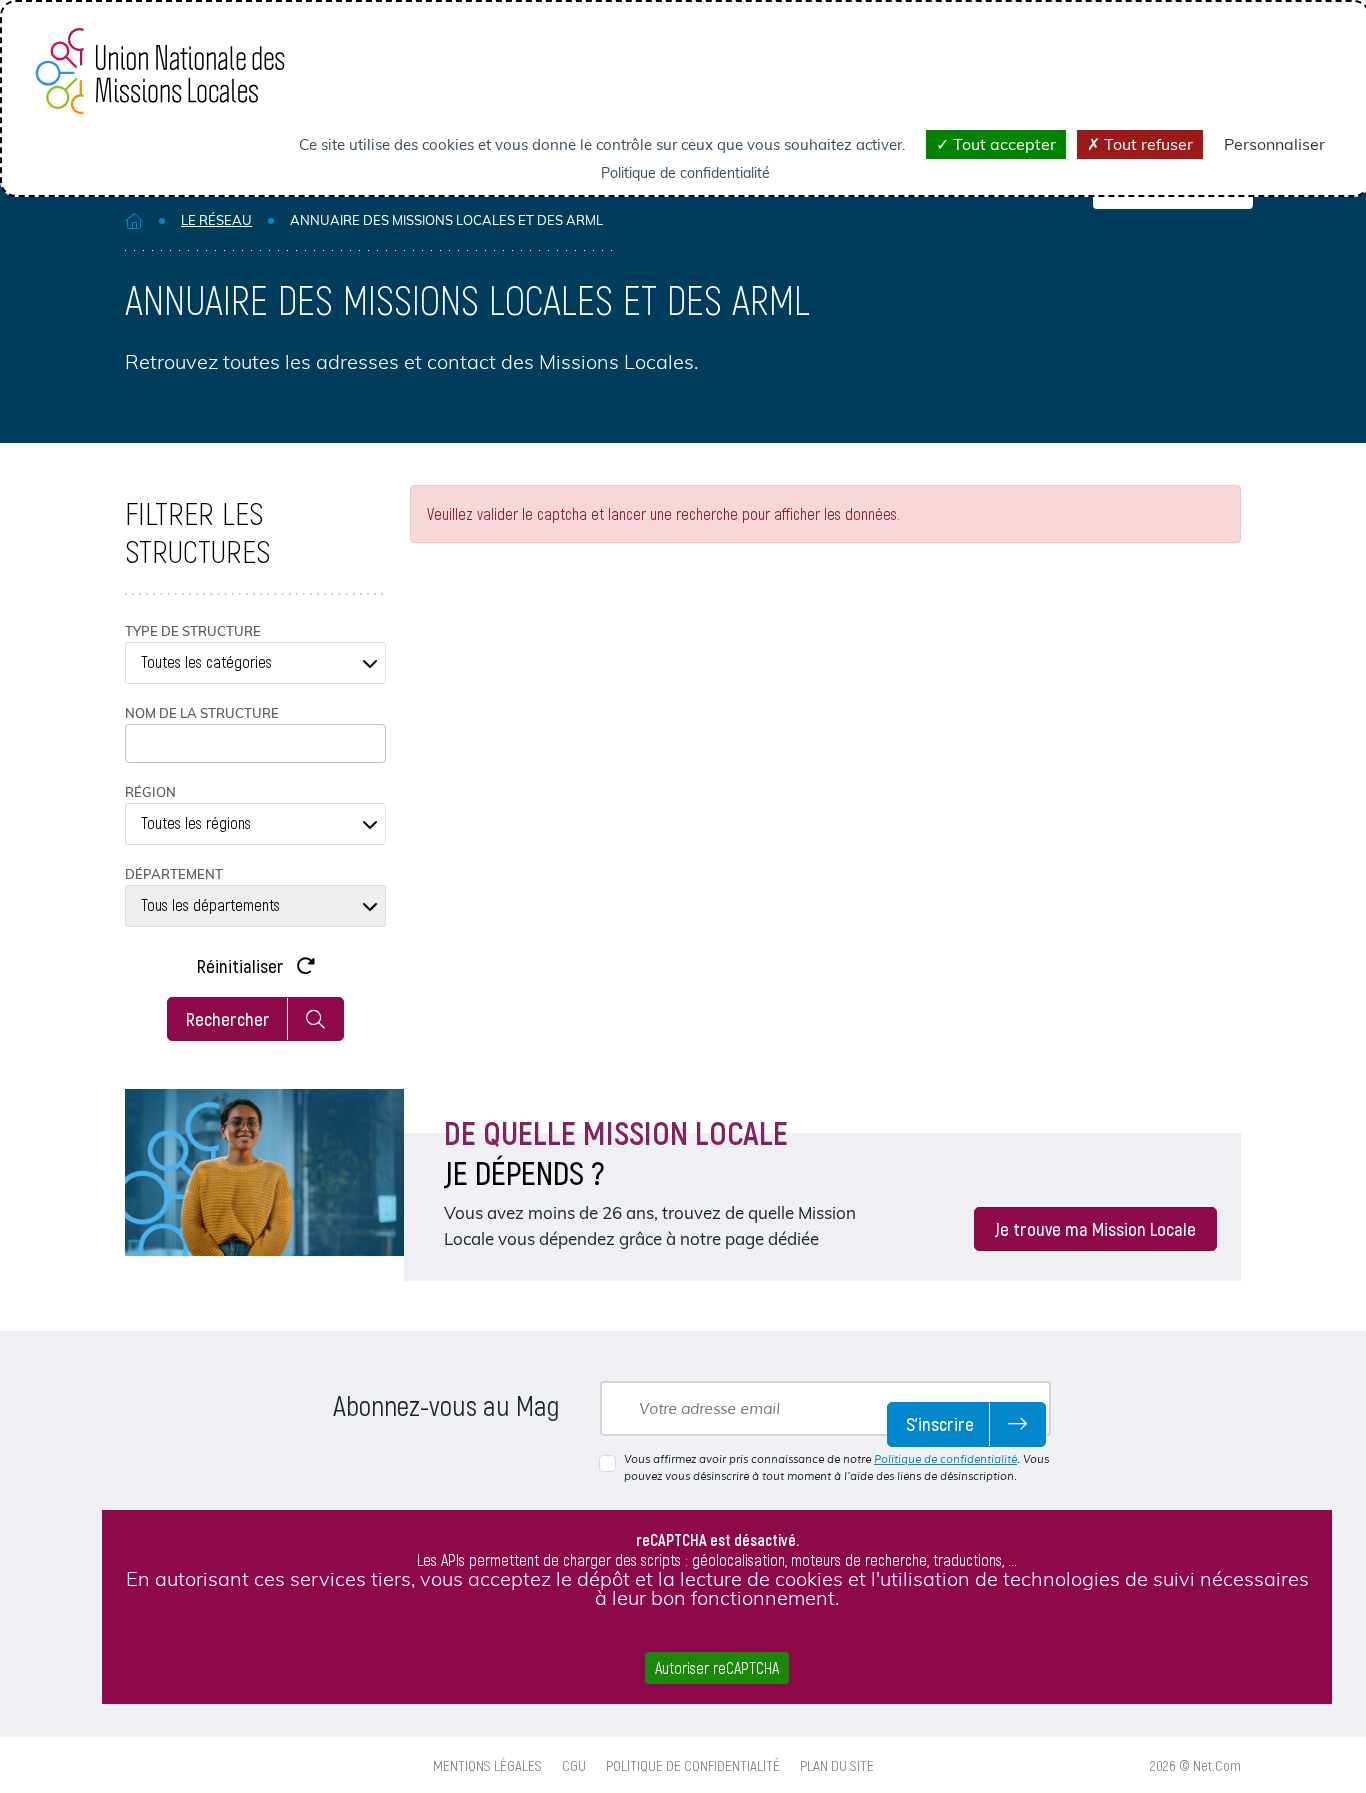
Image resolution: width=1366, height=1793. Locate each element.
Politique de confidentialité (945, 1459)
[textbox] (255, 663)
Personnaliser (1274, 144)
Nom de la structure (202, 713)
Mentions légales (487, 1765)
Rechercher (228, 1018)
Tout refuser (1146, 144)
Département (174, 874)
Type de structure (193, 631)
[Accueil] (134, 220)
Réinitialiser (242, 965)
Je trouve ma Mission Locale (1095, 1228)
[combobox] (255, 663)
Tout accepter (1002, 144)
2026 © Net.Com (1195, 1765)
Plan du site (837, 1765)
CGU (574, 1765)
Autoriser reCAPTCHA (717, 1667)
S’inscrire (940, 1423)
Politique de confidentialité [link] (685, 173)
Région (150, 792)
